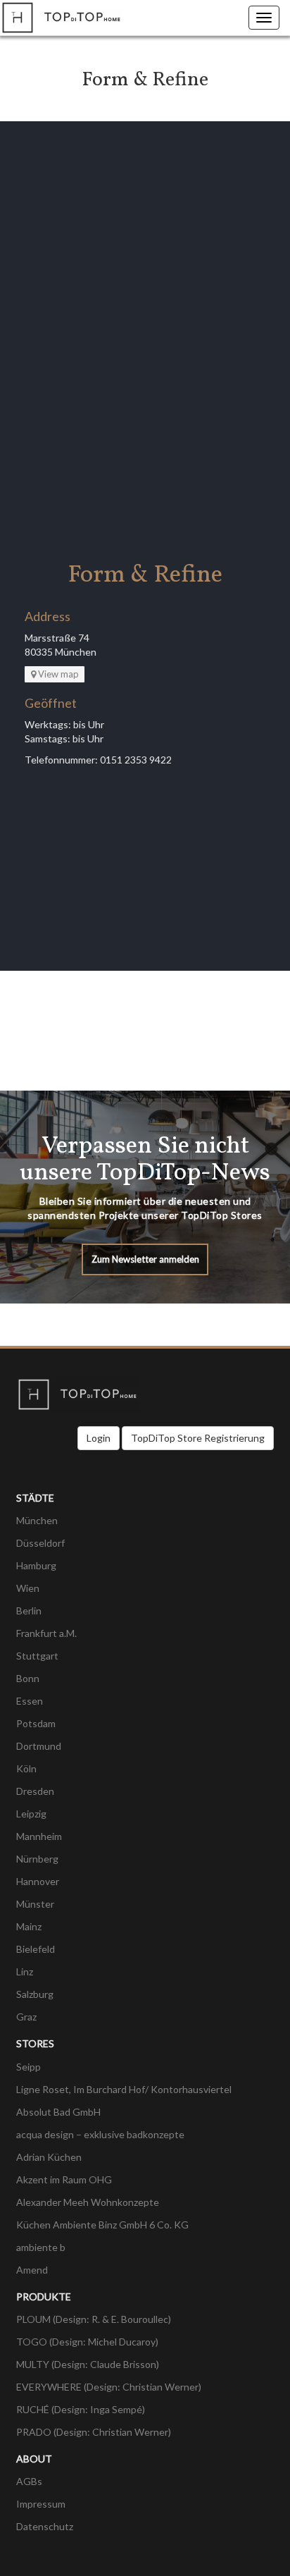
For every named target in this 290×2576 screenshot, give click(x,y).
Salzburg (35, 1994)
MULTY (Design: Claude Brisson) (88, 2364)
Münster (35, 1904)
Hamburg (36, 1565)
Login (99, 1438)
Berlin (29, 1611)
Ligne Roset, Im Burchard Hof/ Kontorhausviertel (124, 2089)
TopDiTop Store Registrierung (198, 1438)
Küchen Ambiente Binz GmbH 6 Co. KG (102, 2225)
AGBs (29, 2481)
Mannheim (39, 1836)
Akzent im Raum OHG (64, 2179)
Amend (32, 2270)
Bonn (28, 1678)
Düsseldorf (40, 1543)
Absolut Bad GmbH (58, 2112)
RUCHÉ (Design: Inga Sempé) (81, 2409)
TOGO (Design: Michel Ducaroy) (87, 2342)
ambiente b (41, 2247)
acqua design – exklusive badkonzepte (100, 2134)
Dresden (35, 1791)
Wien (28, 1588)
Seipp (29, 2067)
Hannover (38, 1881)
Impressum (41, 2504)
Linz (25, 1971)
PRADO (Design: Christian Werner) (94, 2432)
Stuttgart (37, 1656)
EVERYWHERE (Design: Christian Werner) (109, 2387)
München (37, 1520)
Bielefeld (36, 1949)
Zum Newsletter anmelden (145, 1259)
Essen (30, 1701)
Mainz (29, 1926)
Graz (26, 2017)
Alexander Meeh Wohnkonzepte (88, 2202)
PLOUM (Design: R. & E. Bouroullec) (94, 2319)
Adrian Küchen (49, 2157)
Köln (26, 1768)
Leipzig (31, 1814)
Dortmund (39, 1746)
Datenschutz (45, 2526)
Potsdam (36, 1723)
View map (58, 674)
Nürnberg (37, 1859)
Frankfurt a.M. (46, 1633)
